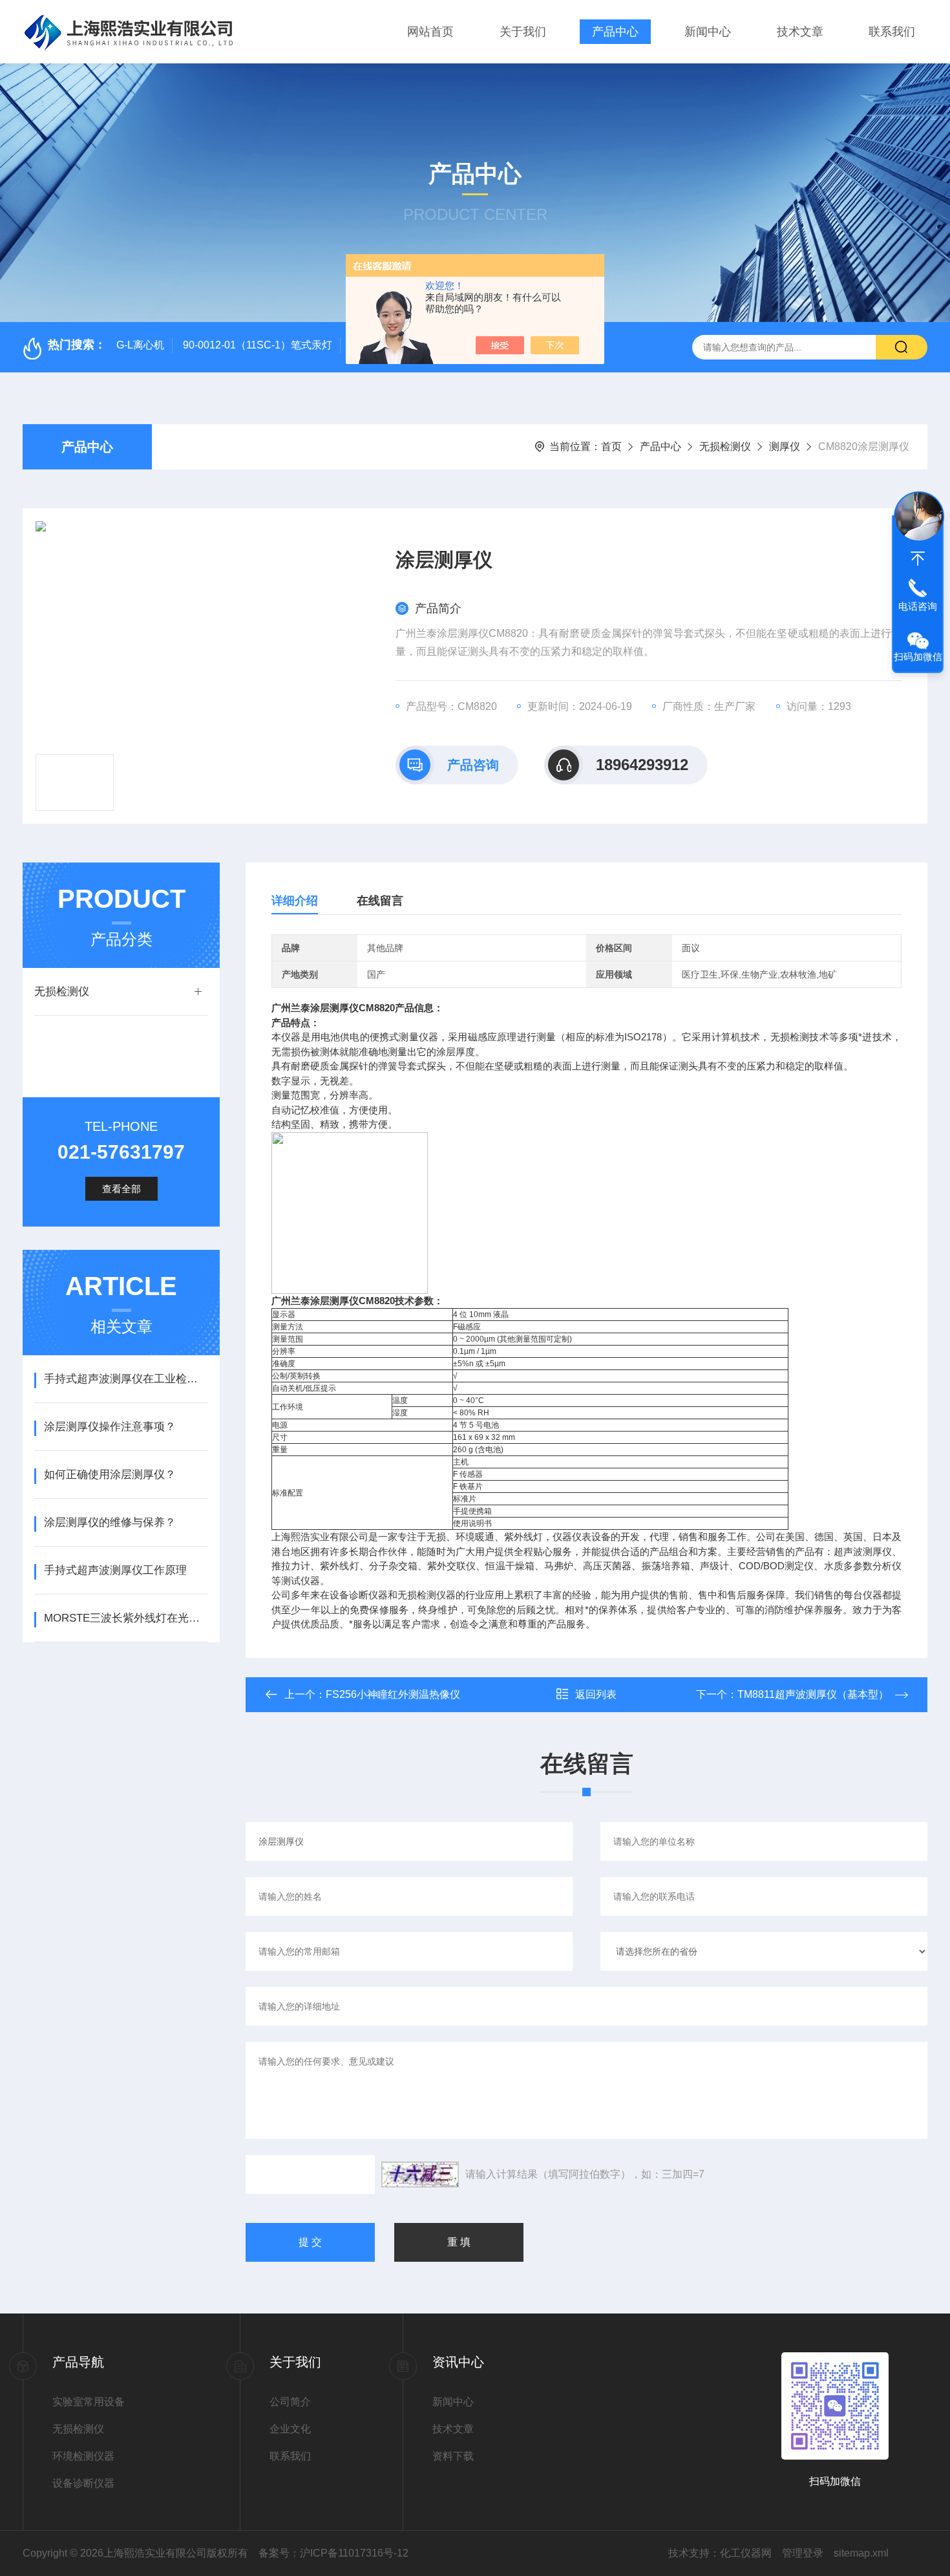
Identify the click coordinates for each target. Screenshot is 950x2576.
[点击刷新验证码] (420, 2174)
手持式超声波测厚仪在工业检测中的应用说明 (126, 1379)
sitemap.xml (861, 2553)
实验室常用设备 (89, 2402)
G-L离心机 (140, 345)
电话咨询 (918, 606)
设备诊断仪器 (83, 2483)
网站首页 (430, 32)
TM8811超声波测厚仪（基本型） (813, 1694)
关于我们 (523, 32)
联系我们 (892, 32)
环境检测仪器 (83, 2456)
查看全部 (121, 1189)
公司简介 (290, 2402)
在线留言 (380, 901)
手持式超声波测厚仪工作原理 (115, 1570)
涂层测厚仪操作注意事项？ (110, 1427)
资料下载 (453, 2456)
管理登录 (803, 2553)
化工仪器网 (746, 2553)
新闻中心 (708, 32)
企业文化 (290, 2429)
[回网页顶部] (918, 559)
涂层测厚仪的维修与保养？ (110, 1522)
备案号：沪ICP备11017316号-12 (333, 2553)
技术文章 (800, 32)
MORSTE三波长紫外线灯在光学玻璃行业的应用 (126, 1618)
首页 (611, 446)
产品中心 (615, 32)
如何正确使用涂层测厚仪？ (110, 1475)
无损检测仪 (725, 446)
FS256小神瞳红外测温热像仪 (393, 1694)
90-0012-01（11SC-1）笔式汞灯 (258, 345)
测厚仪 (785, 446)
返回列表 (596, 1694)
